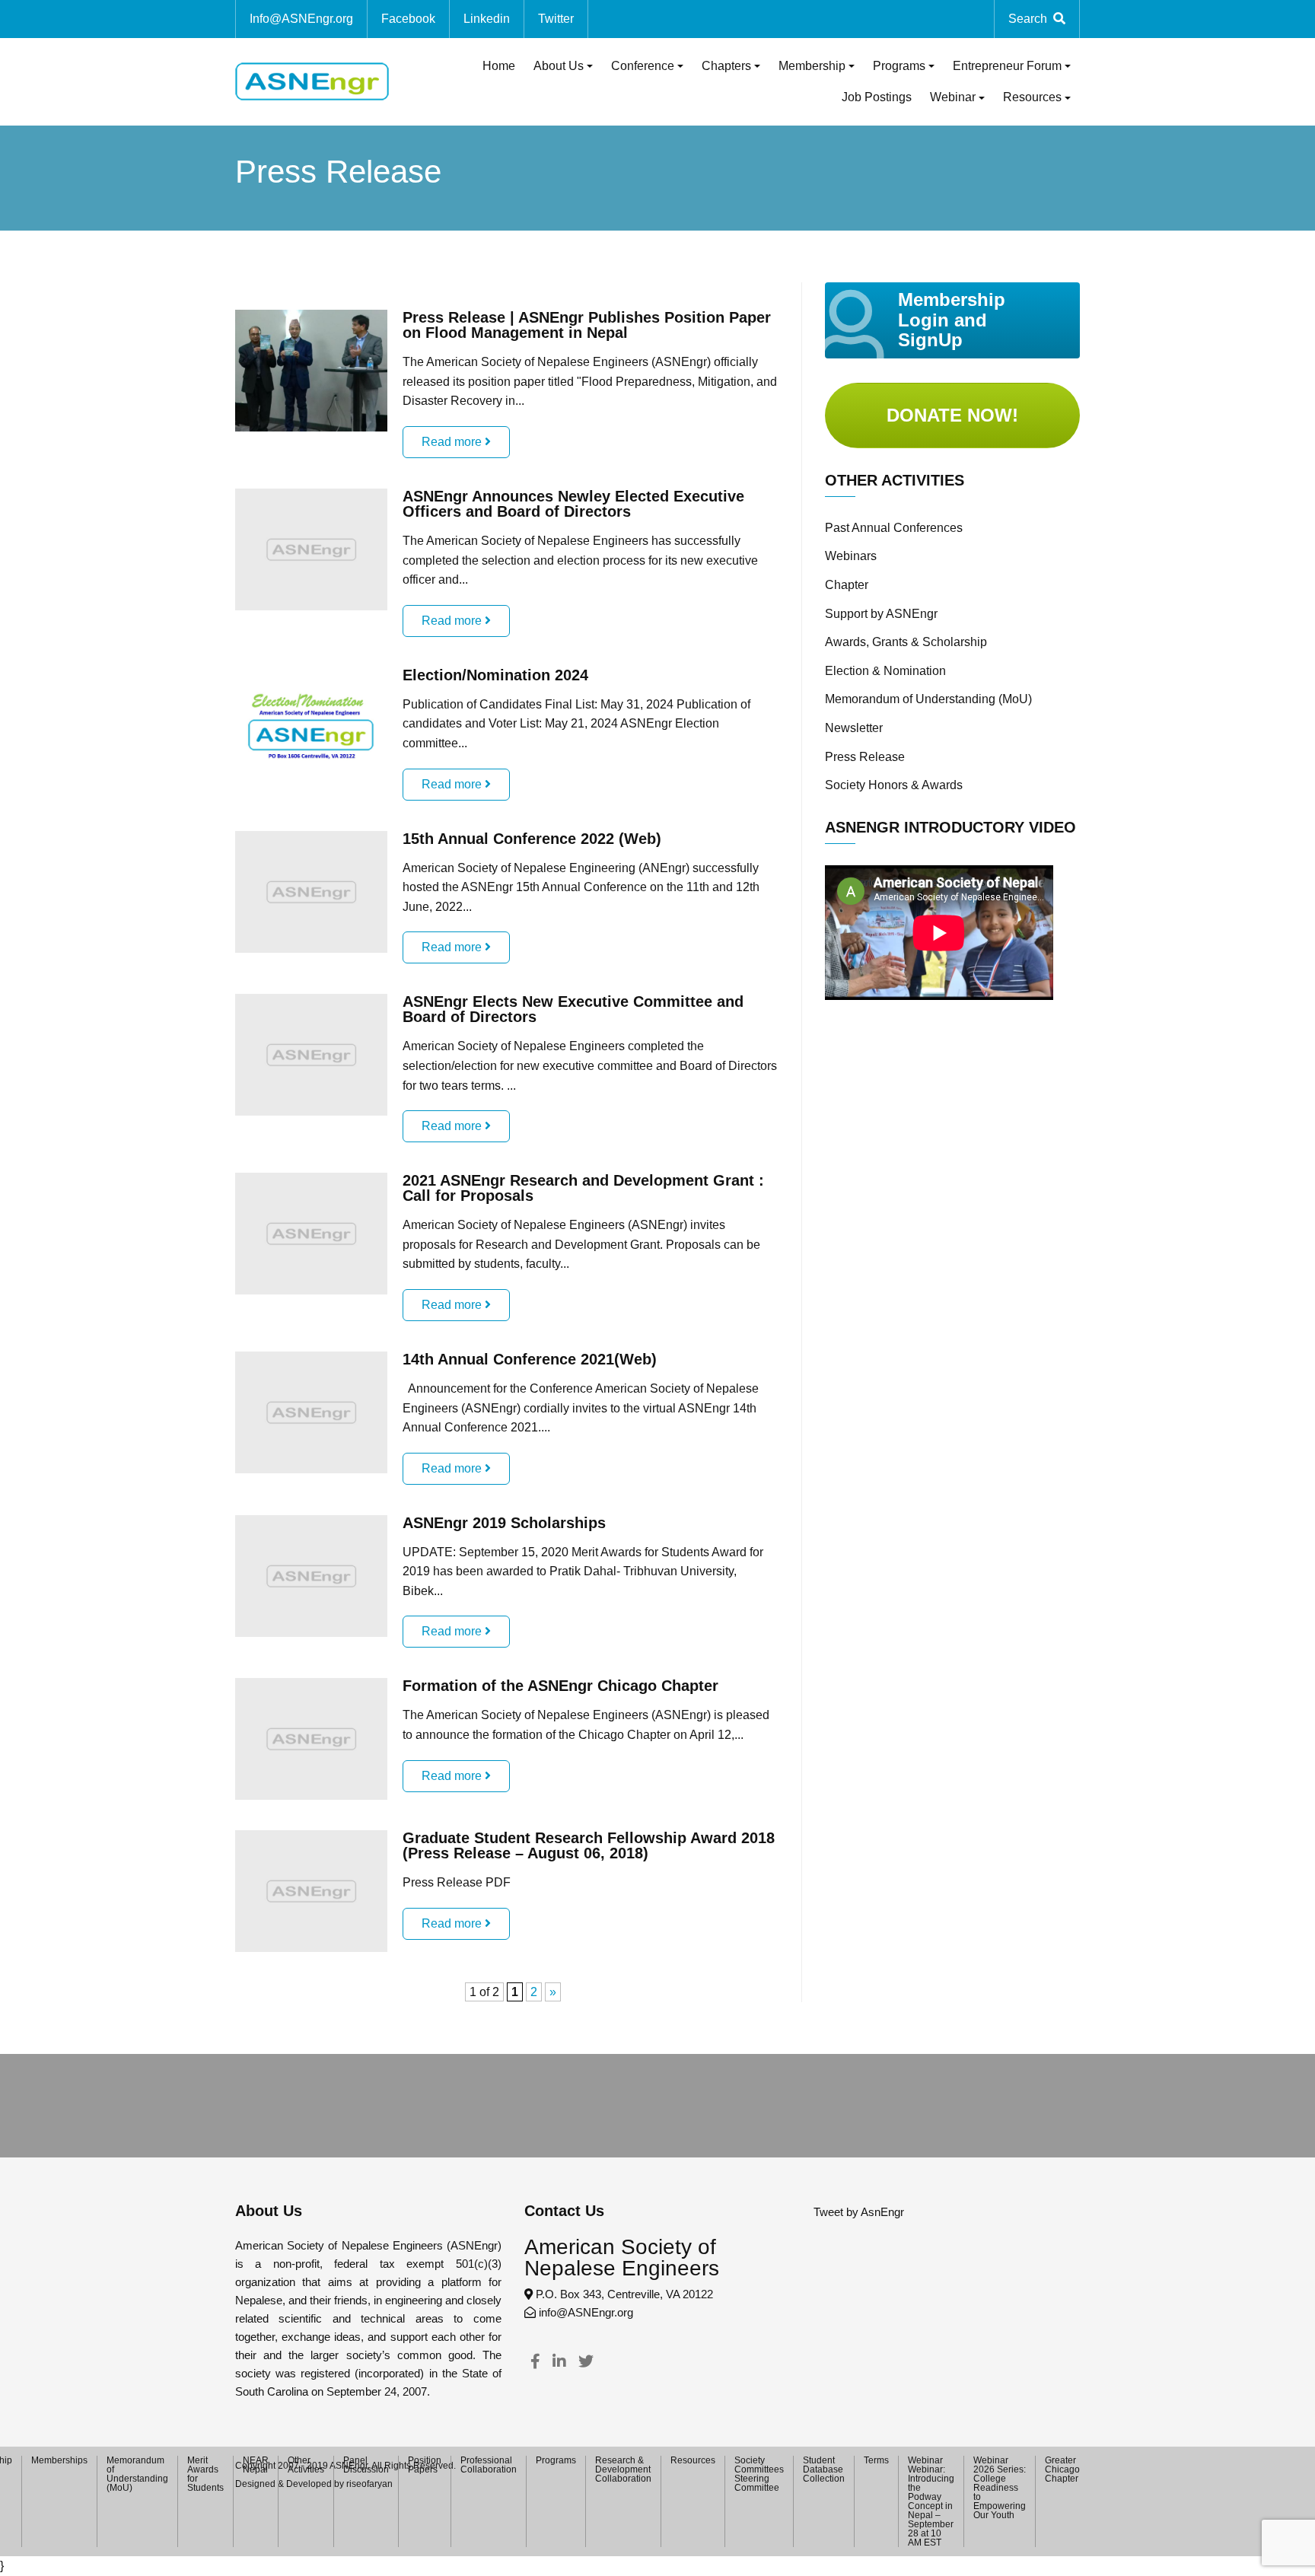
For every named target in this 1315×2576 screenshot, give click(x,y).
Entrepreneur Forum (1007, 66)
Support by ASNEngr (881, 614)
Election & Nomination (885, 671)
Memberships (59, 2460)
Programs (899, 66)
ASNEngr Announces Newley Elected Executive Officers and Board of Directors (573, 504)
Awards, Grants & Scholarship (906, 642)
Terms (876, 2460)
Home (499, 66)
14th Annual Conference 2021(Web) (530, 1359)
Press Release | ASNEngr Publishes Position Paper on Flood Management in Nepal (587, 325)
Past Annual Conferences (894, 528)
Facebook (408, 19)
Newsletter (854, 728)
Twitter (556, 19)
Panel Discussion (366, 2465)
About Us (559, 66)
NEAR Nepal (256, 2465)
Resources (1032, 97)
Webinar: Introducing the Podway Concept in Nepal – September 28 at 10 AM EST (931, 2506)
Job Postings (877, 97)
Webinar (953, 97)
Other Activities (306, 2465)
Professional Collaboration (489, 2465)
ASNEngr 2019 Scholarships (504, 1523)
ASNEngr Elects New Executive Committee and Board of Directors (573, 1009)
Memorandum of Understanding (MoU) (928, 699)
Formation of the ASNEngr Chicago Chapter (560, 1686)
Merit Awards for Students (205, 2474)
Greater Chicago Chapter (1062, 2469)
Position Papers (425, 2465)
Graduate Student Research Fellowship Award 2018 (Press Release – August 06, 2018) (589, 1845)
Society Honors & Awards (894, 785)
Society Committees (759, 2465)
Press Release (865, 757)
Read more (453, 442)
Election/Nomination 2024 (495, 675)
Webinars (851, 556)
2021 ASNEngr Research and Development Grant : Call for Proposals (583, 1188)
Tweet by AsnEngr (859, 2212)
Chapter (847, 585)
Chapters (726, 66)
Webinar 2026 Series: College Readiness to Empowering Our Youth (1000, 2488)
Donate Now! (952, 415)
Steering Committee (757, 2483)
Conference (643, 66)
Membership (812, 66)
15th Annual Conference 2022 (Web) (532, 839)
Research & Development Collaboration (623, 2469)
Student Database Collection (824, 2469)
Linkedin (487, 19)
